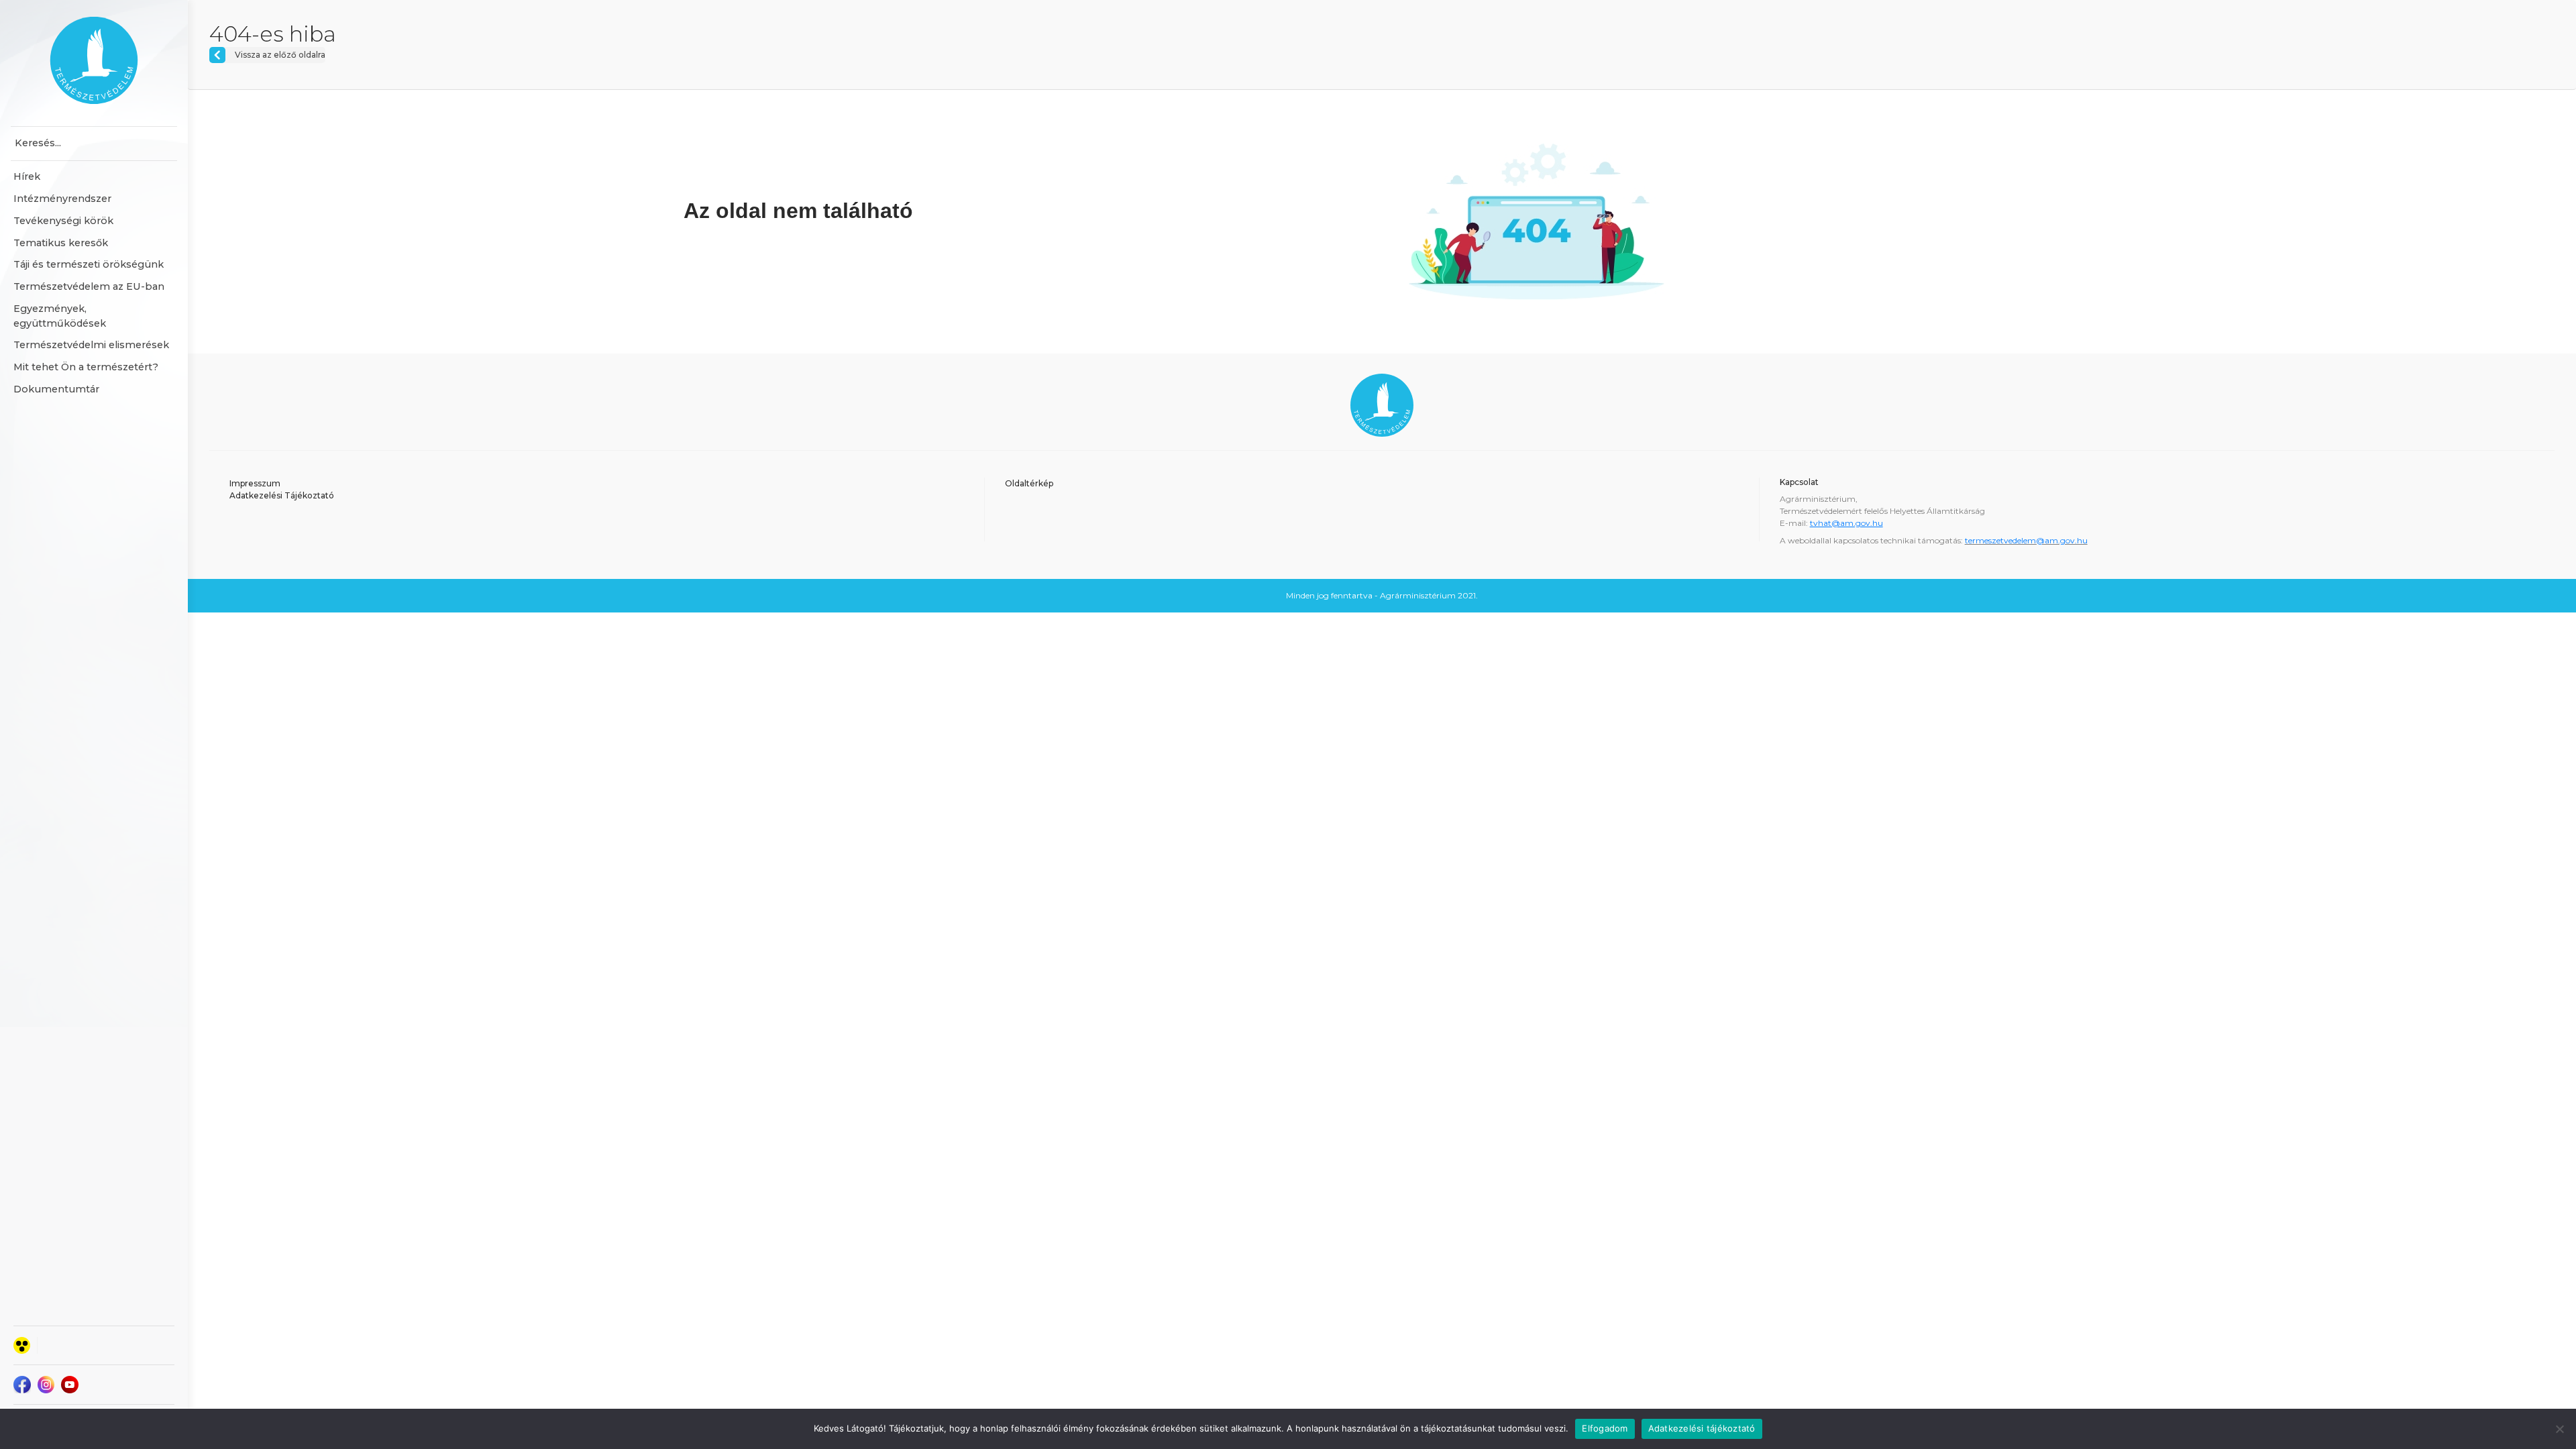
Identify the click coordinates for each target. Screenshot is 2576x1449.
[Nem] (2559, 1429)
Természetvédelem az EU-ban (89, 286)
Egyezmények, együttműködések (60, 316)
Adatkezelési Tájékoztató (282, 495)
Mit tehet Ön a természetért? (86, 367)
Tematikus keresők (61, 243)
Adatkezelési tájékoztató (1702, 1428)
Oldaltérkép (1029, 483)
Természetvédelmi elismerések (91, 345)
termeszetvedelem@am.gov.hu (2026, 540)
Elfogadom (1605, 1428)
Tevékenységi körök (63, 221)
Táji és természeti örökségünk (89, 264)
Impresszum (255, 483)
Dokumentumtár (56, 389)
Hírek (27, 176)
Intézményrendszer (62, 199)
